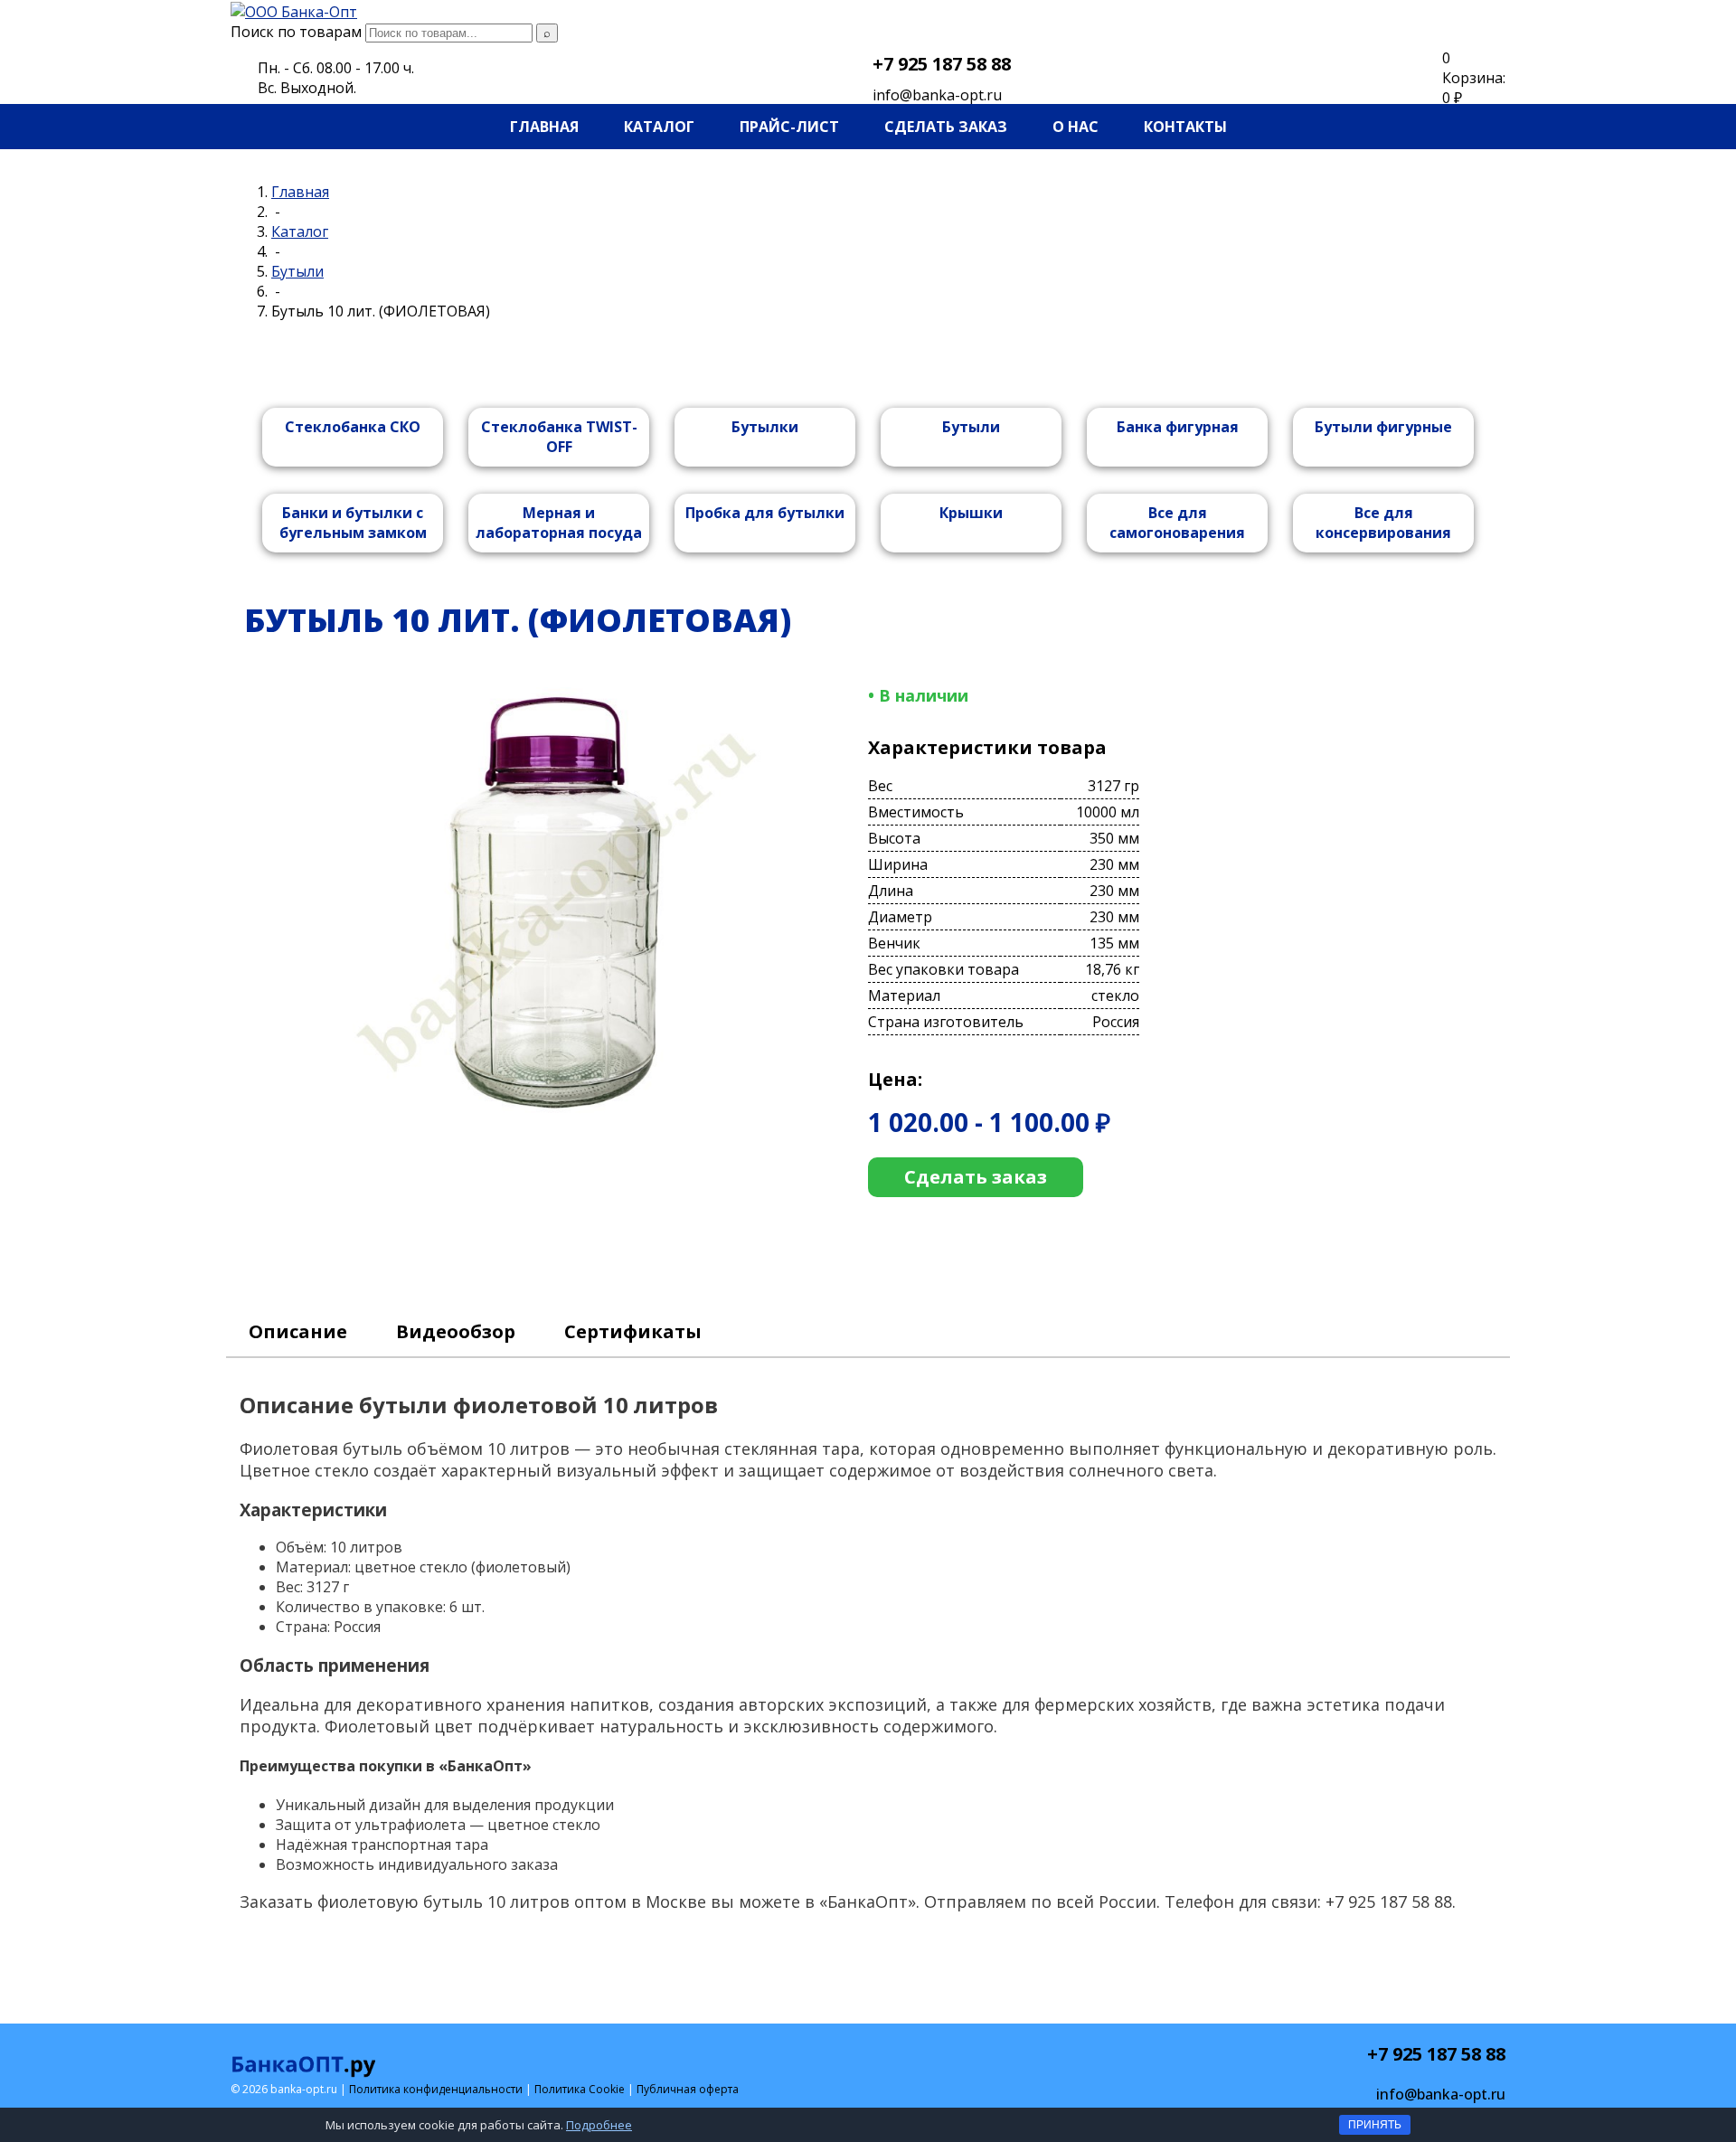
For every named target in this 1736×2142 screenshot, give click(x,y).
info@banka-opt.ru (937, 95)
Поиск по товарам (296, 32)
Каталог (659, 127)
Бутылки (765, 427)
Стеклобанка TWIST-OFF (559, 437)
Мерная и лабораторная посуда (559, 523)
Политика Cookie (580, 2089)
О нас (1076, 127)
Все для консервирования (1383, 523)
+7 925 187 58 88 (942, 64)
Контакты (1185, 127)
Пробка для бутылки (765, 513)
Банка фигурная (1178, 427)
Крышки (971, 513)
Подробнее (599, 2125)
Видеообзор (456, 1331)
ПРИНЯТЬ (1375, 2125)
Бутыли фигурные (1383, 427)
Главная (544, 127)
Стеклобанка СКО (353, 427)
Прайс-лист (789, 127)
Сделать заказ (946, 127)
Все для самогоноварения (1177, 523)
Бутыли (971, 427)
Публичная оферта (688, 2089)
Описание (298, 1331)
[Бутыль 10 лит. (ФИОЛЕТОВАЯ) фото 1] (557, 1113)
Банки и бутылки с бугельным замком (353, 523)
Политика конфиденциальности (436, 2089)
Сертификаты (633, 1331)
